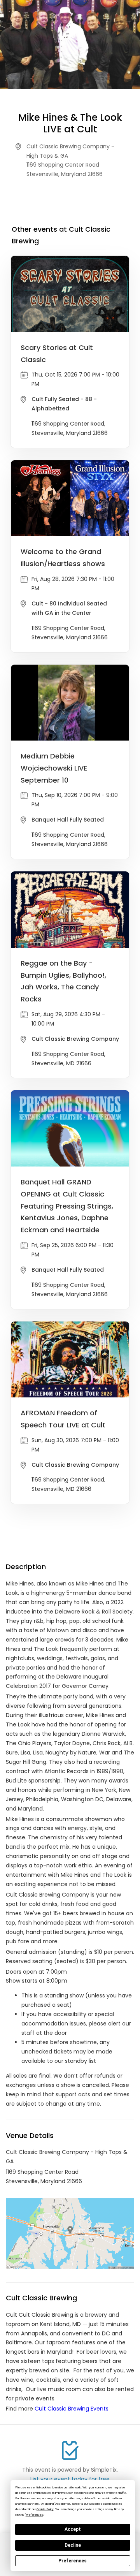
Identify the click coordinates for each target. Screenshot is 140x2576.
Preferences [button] (34, 2515)
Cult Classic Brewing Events (72, 2409)
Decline (73, 2545)
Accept (73, 2529)
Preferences (73, 2561)
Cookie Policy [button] (45, 2509)
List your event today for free (70, 2479)
